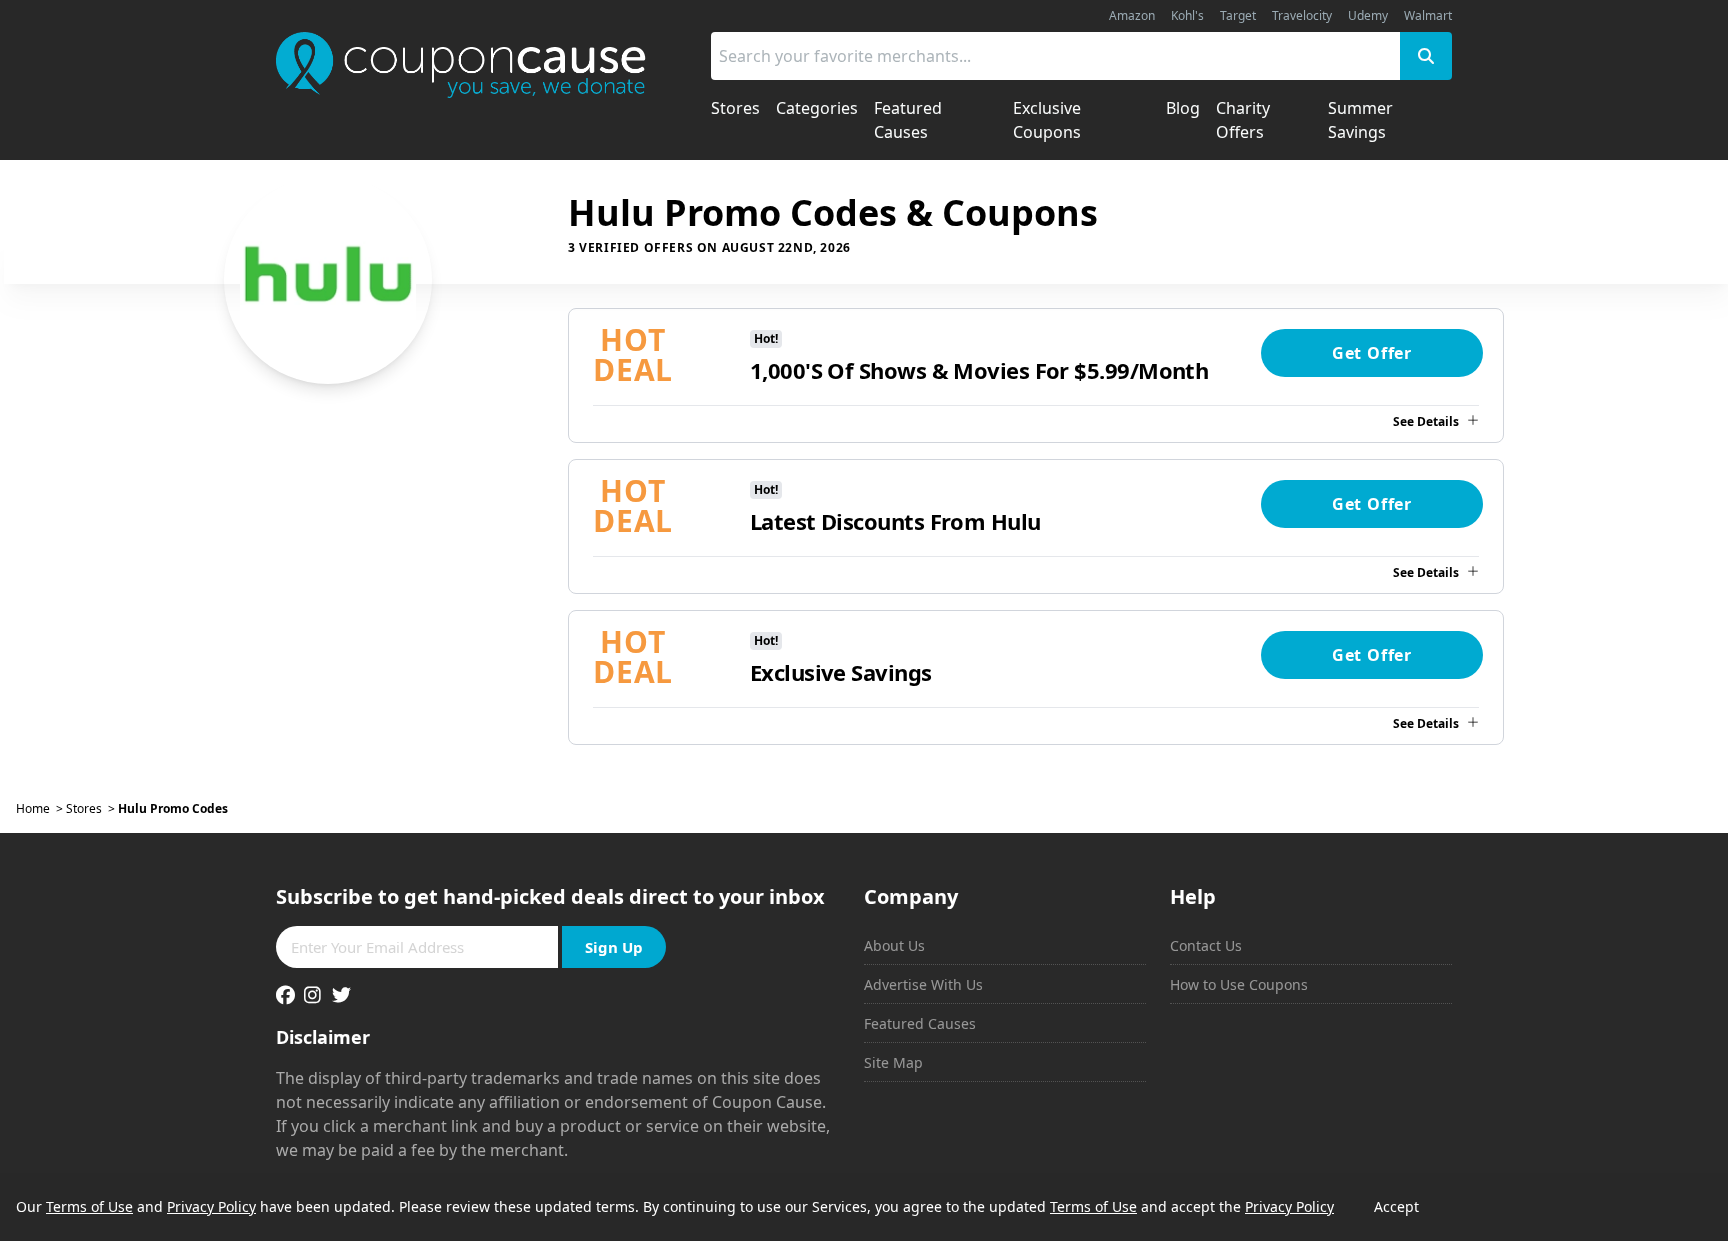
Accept (1396, 1206)
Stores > (92, 809)
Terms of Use (89, 1206)
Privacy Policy (211, 1206)
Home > (41, 809)
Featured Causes (920, 1023)
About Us (894, 945)
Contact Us (1206, 945)
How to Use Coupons (1239, 984)
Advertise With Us (923, 984)
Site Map (893, 1062)
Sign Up (614, 947)
